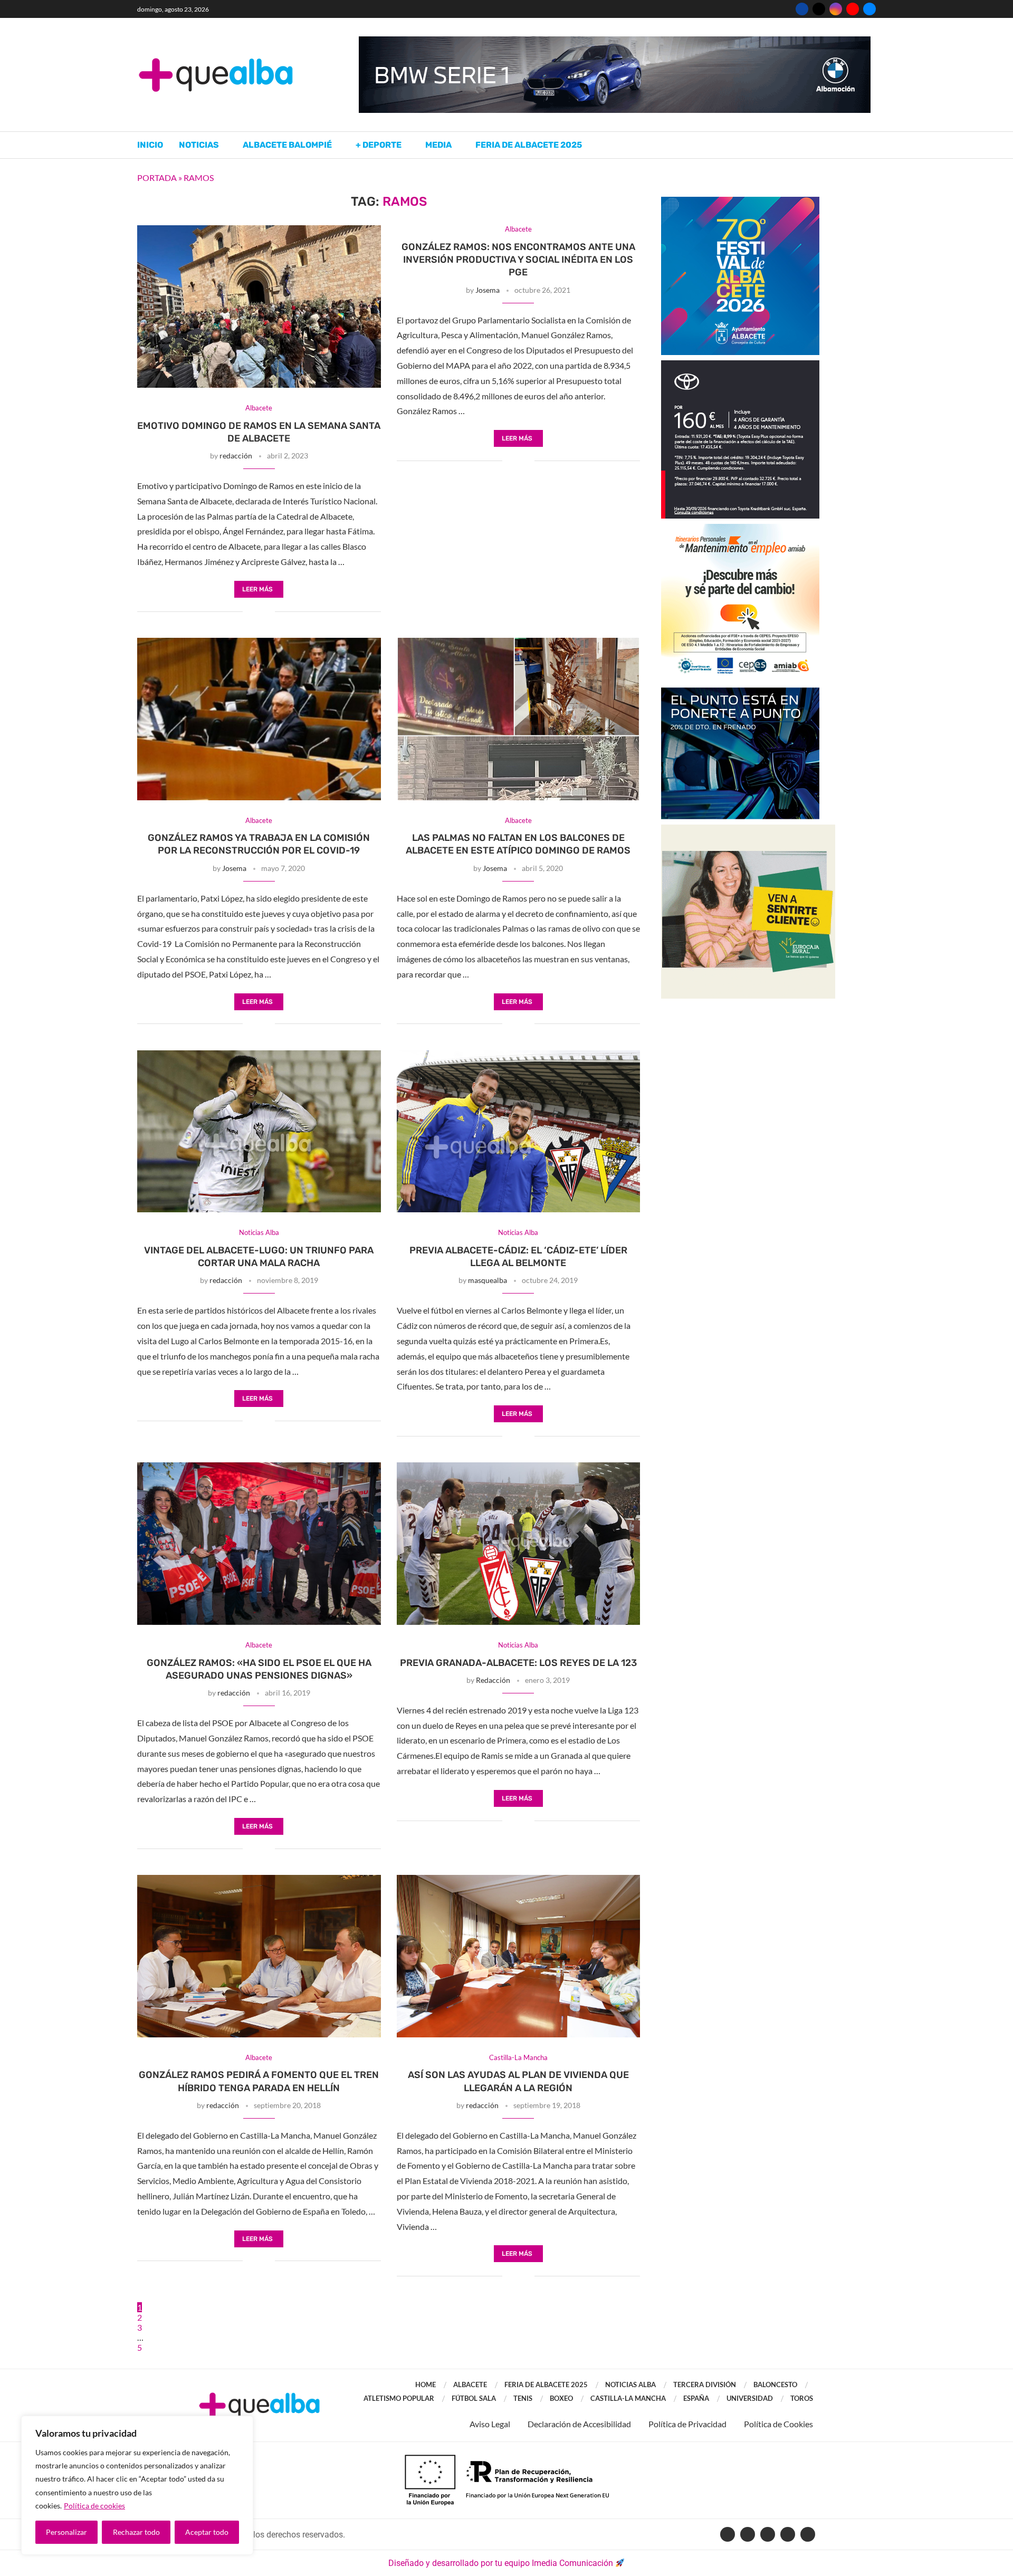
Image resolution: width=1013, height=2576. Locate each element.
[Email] (869, 9)
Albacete (470, 2385)
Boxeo (561, 2398)
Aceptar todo (207, 2532)
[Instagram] (836, 9)
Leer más (257, 589)
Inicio (150, 145)
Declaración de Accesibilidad (579, 2424)
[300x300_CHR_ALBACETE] (740, 365)
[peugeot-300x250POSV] (740, 692)
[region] (137, 2485)
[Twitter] (819, 9)
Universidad (750, 2398)
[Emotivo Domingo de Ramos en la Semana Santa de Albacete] (259, 307)
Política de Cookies (778, 2424)
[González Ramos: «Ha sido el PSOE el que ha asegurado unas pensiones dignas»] (259, 1544)
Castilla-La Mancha (628, 2398)
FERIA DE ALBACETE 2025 (546, 2385)
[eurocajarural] (748, 830)
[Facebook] (802, 9)
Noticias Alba (630, 2385)
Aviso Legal (490, 2424)
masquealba (488, 1280)
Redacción (493, 1680)
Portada (157, 178)
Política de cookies (94, 2506)
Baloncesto (775, 2385)
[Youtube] (853, 9)
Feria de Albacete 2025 (529, 145)
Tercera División (705, 2385)
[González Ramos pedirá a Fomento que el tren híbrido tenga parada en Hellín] (259, 1956)
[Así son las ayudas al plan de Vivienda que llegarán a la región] (519, 1956)
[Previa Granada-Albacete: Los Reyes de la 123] (519, 1544)
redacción (236, 456)
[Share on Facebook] (251, 612)
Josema (488, 290)
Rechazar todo (136, 2532)
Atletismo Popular (399, 2398)
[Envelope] (808, 2534)
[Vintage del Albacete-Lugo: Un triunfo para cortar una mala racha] (259, 1132)
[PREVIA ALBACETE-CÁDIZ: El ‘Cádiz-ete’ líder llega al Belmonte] (519, 1132)
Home (426, 2385)
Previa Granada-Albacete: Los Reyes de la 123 (518, 1663)
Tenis (523, 2398)
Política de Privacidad (687, 2424)
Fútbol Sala (474, 2398)
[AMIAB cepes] (740, 529)
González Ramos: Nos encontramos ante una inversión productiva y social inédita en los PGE (518, 260)
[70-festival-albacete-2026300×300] (740, 202)
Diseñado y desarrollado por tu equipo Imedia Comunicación (501, 2563)
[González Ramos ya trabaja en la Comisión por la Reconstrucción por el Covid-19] (259, 719)
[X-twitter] (748, 2534)
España (696, 2398)
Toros (802, 2398)
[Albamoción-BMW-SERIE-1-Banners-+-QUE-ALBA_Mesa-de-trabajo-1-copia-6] (615, 41)
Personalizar (66, 2532)
